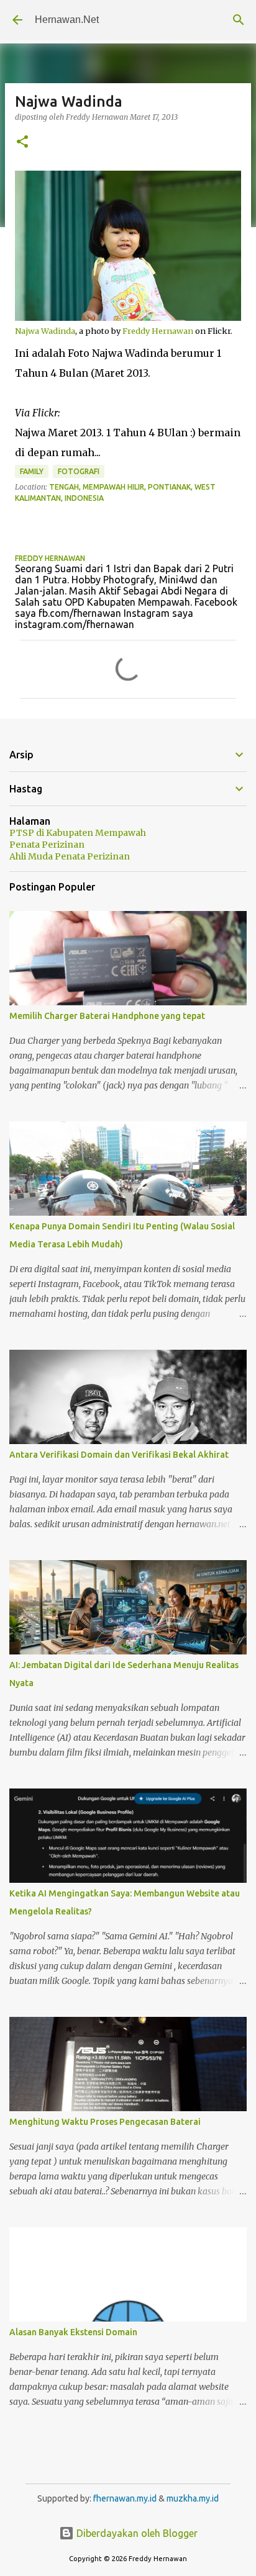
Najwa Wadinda (45, 331)
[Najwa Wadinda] (128, 318)
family (32, 471)
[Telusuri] (239, 20)
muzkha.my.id (193, 2498)
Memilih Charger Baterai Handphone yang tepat (107, 1016)
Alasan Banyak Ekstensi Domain (73, 2332)
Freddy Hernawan (158, 331)
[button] (22, 142)
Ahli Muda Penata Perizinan (70, 856)
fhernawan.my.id (126, 2498)
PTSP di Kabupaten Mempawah (78, 833)
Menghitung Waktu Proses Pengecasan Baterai (105, 2122)
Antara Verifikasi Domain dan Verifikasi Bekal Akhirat (119, 1455)
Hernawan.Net (67, 20)
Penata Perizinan (47, 845)
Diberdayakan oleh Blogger (136, 2533)
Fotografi (79, 471)
